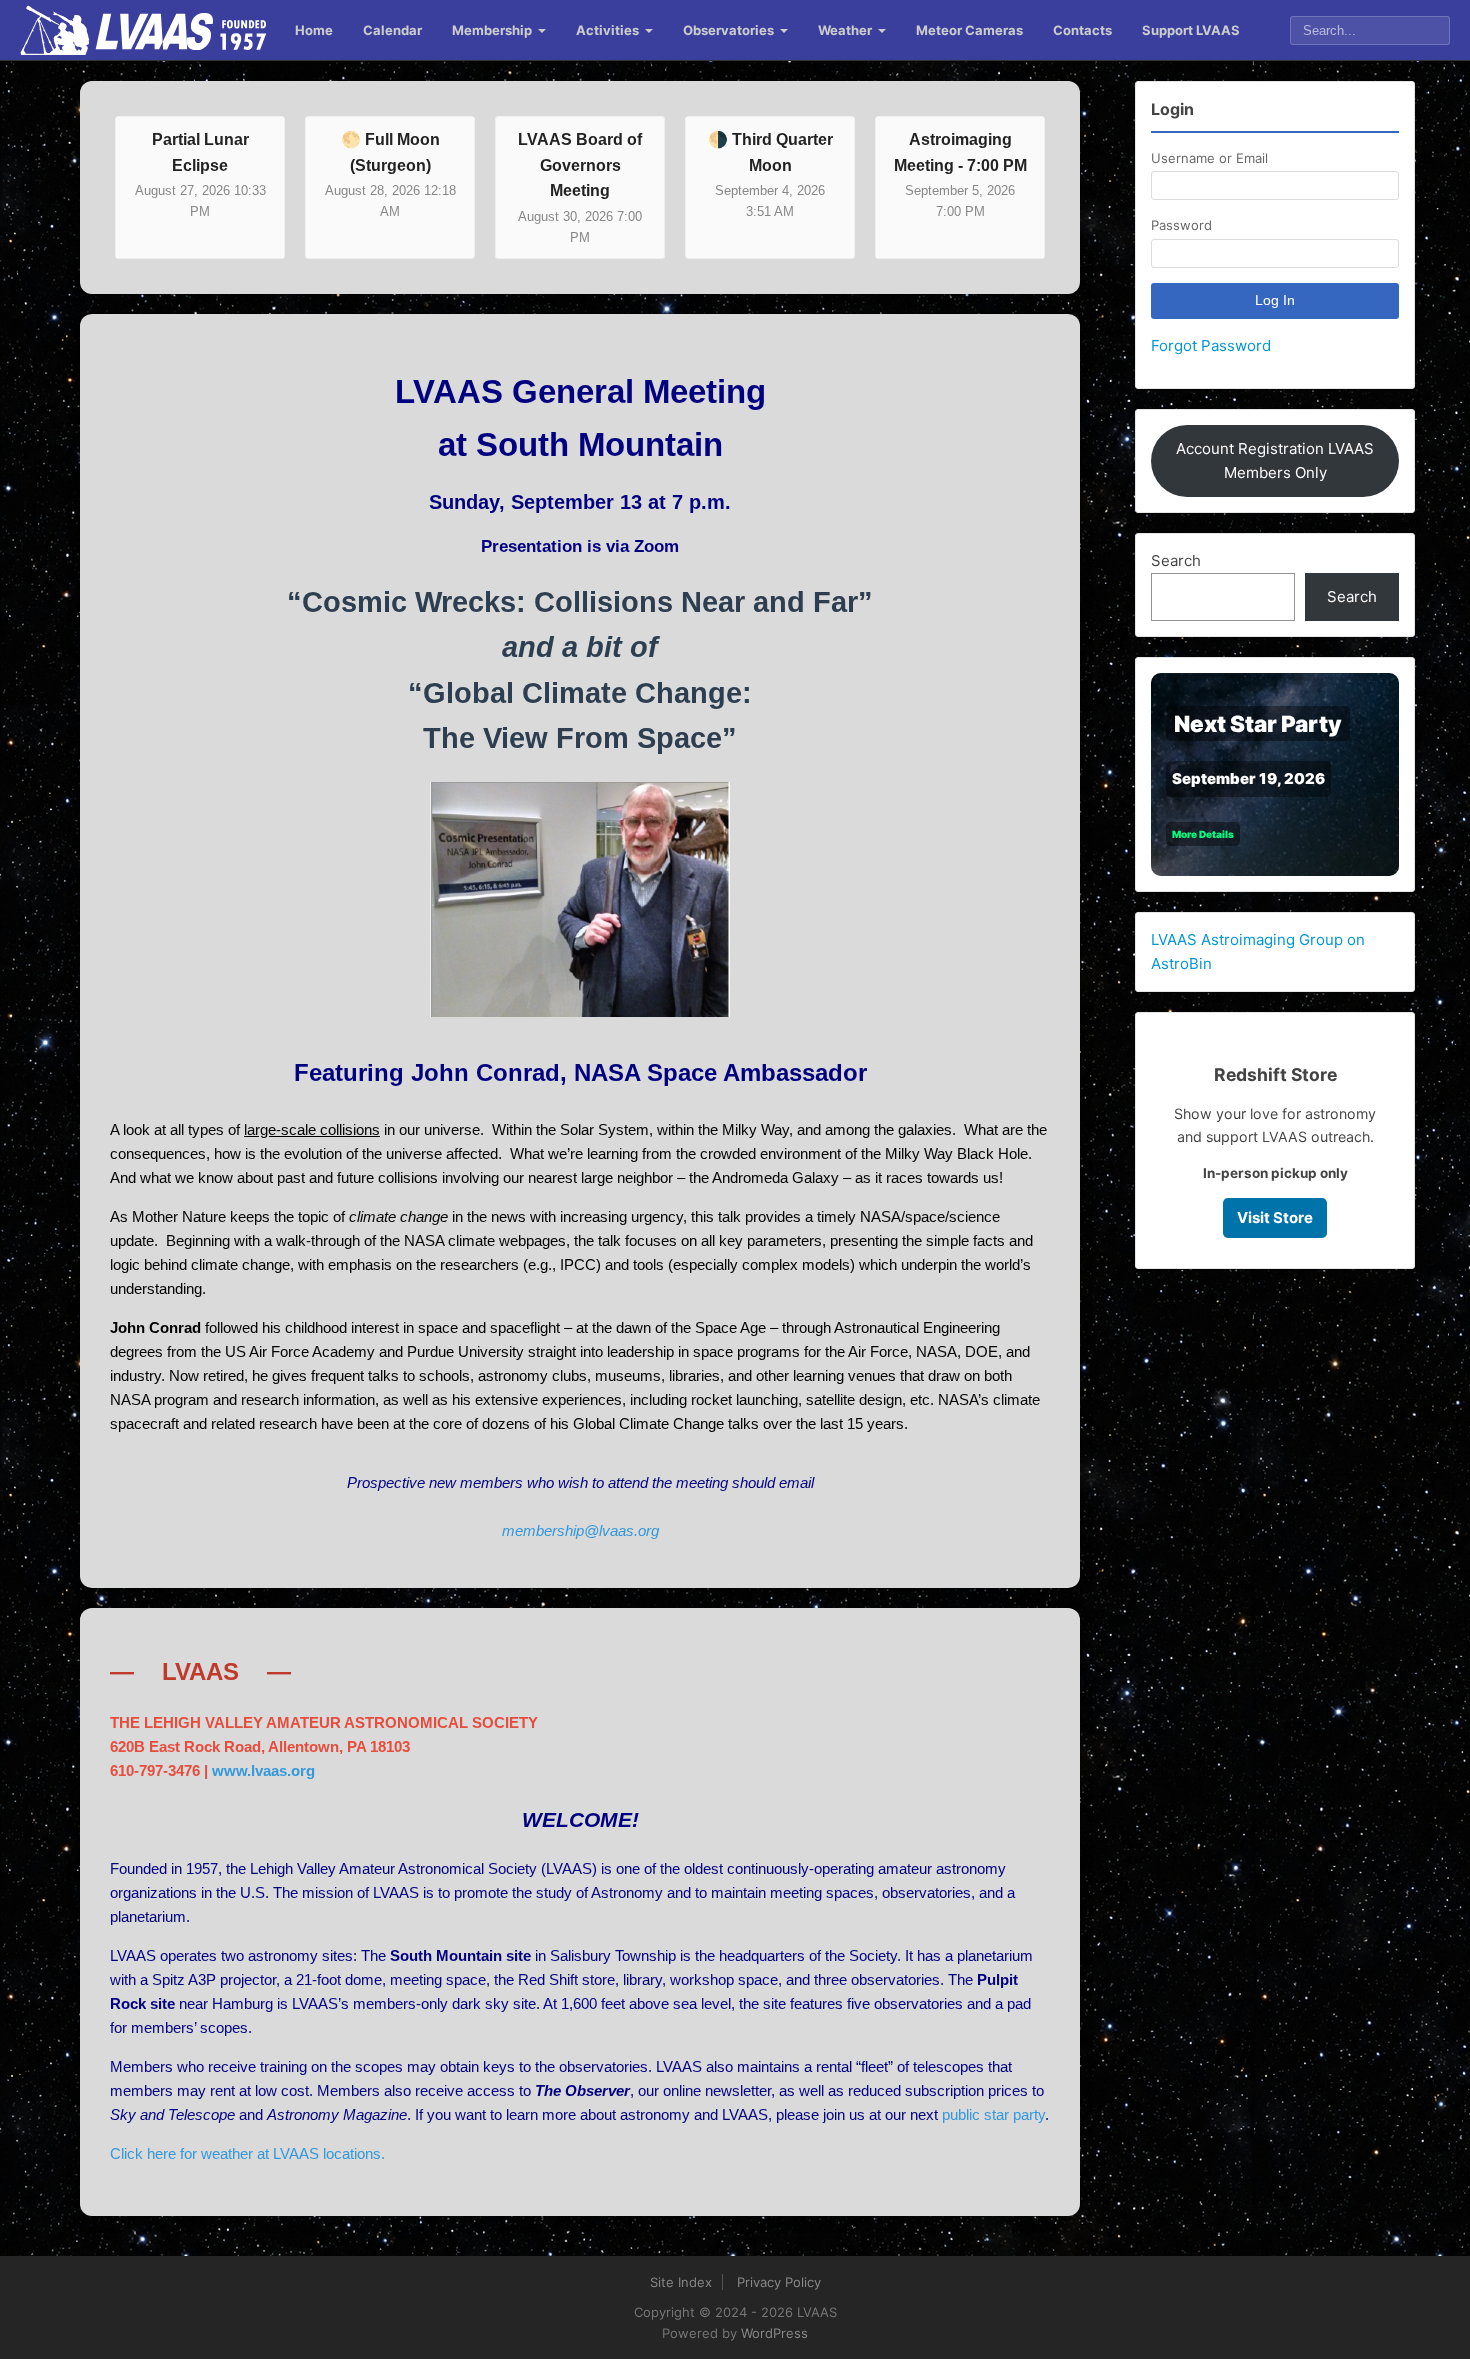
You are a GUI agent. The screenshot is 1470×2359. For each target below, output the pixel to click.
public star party (993, 2114)
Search (1176, 560)
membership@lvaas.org (580, 1530)
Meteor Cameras (969, 30)
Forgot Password (1211, 345)
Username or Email (1209, 158)
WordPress (774, 2333)
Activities (607, 30)
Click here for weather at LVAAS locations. (247, 2153)
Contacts (1082, 30)
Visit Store (1275, 1217)
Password (1181, 225)
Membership (492, 30)
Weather (845, 30)
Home (314, 30)
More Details (1203, 834)
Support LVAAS (1191, 30)
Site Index (681, 2282)
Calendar (392, 30)
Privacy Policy (779, 2282)
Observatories (728, 30)
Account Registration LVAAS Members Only (1275, 460)
